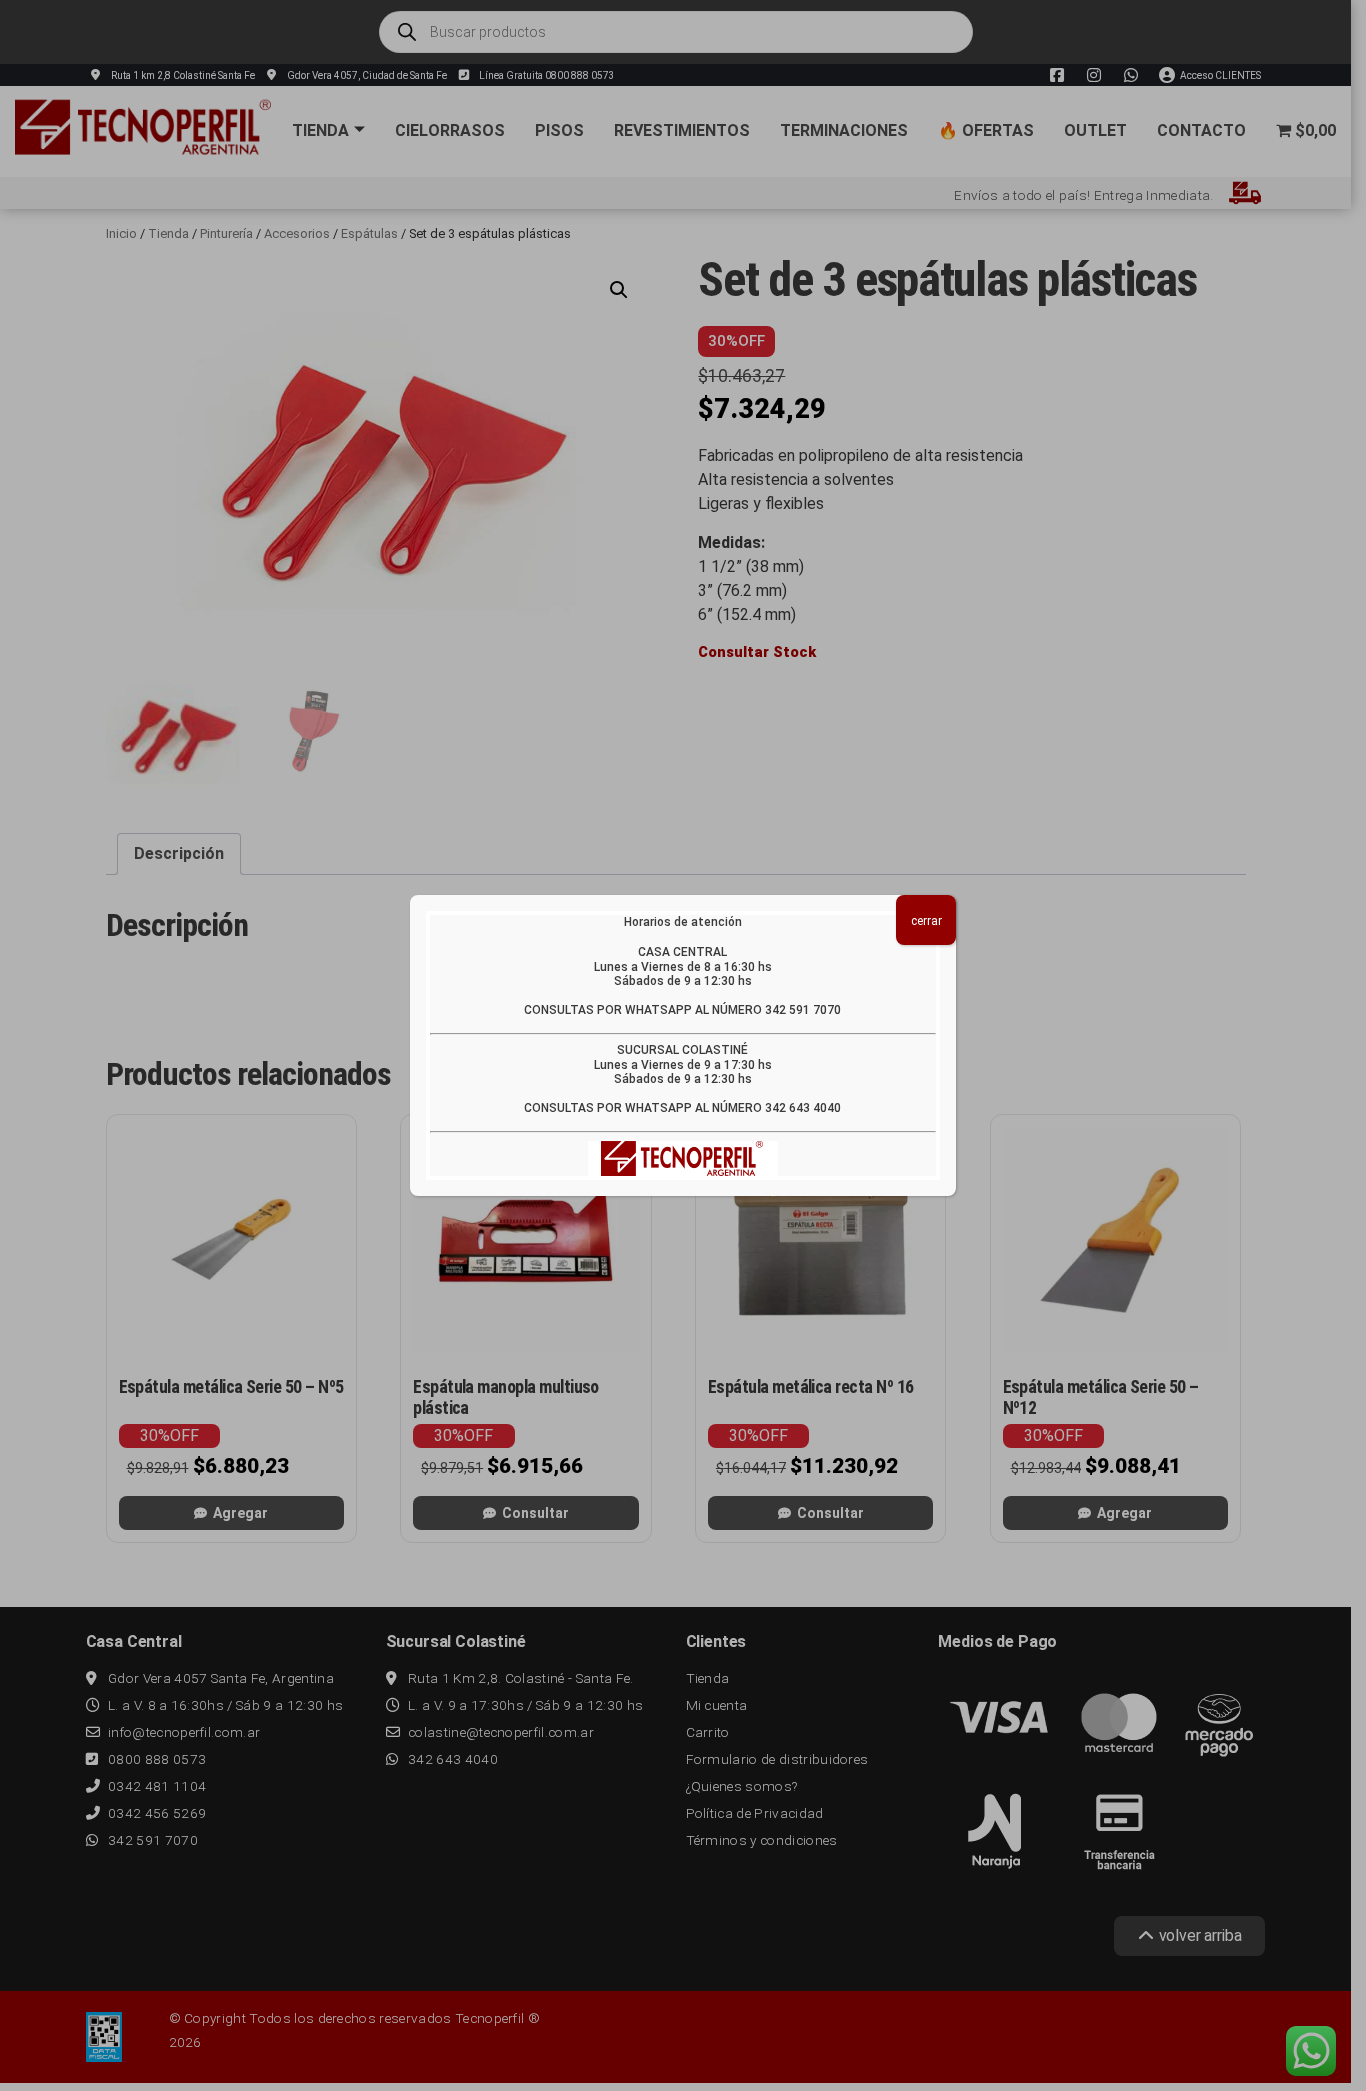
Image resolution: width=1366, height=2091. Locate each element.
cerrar (926, 921)
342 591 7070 (803, 1010)
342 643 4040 (803, 1108)
